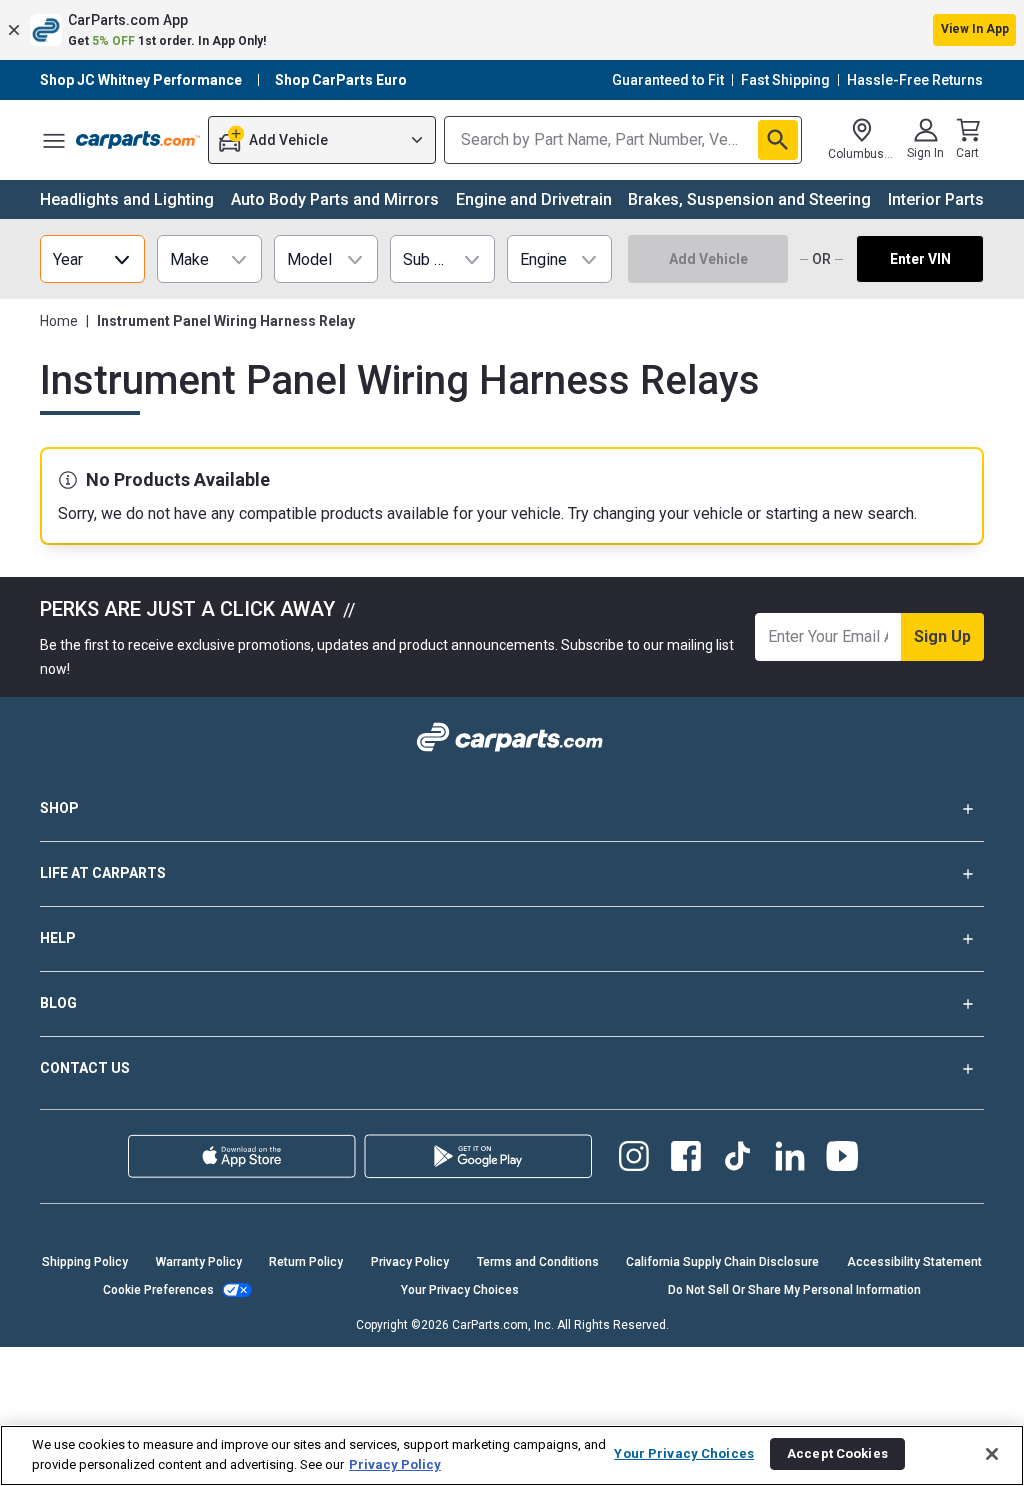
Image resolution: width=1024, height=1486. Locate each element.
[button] (512, 30)
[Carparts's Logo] (138, 140)
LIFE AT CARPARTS (103, 873)
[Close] (992, 1454)
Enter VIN (920, 259)
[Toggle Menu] (54, 140)
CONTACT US (85, 1068)
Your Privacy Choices (460, 1290)
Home (59, 321)
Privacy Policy (410, 1262)
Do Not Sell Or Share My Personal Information (794, 1290)
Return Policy (306, 1262)
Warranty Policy (199, 1262)
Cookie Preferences (158, 1290)
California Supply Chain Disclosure (722, 1262)
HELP (58, 938)
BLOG (58, 1003)
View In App (975, 29)
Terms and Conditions (538, 1262)
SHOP (59, 808)
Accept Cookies (837, 1453)
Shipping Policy (85, 1262)
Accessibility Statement (914, 1262)
